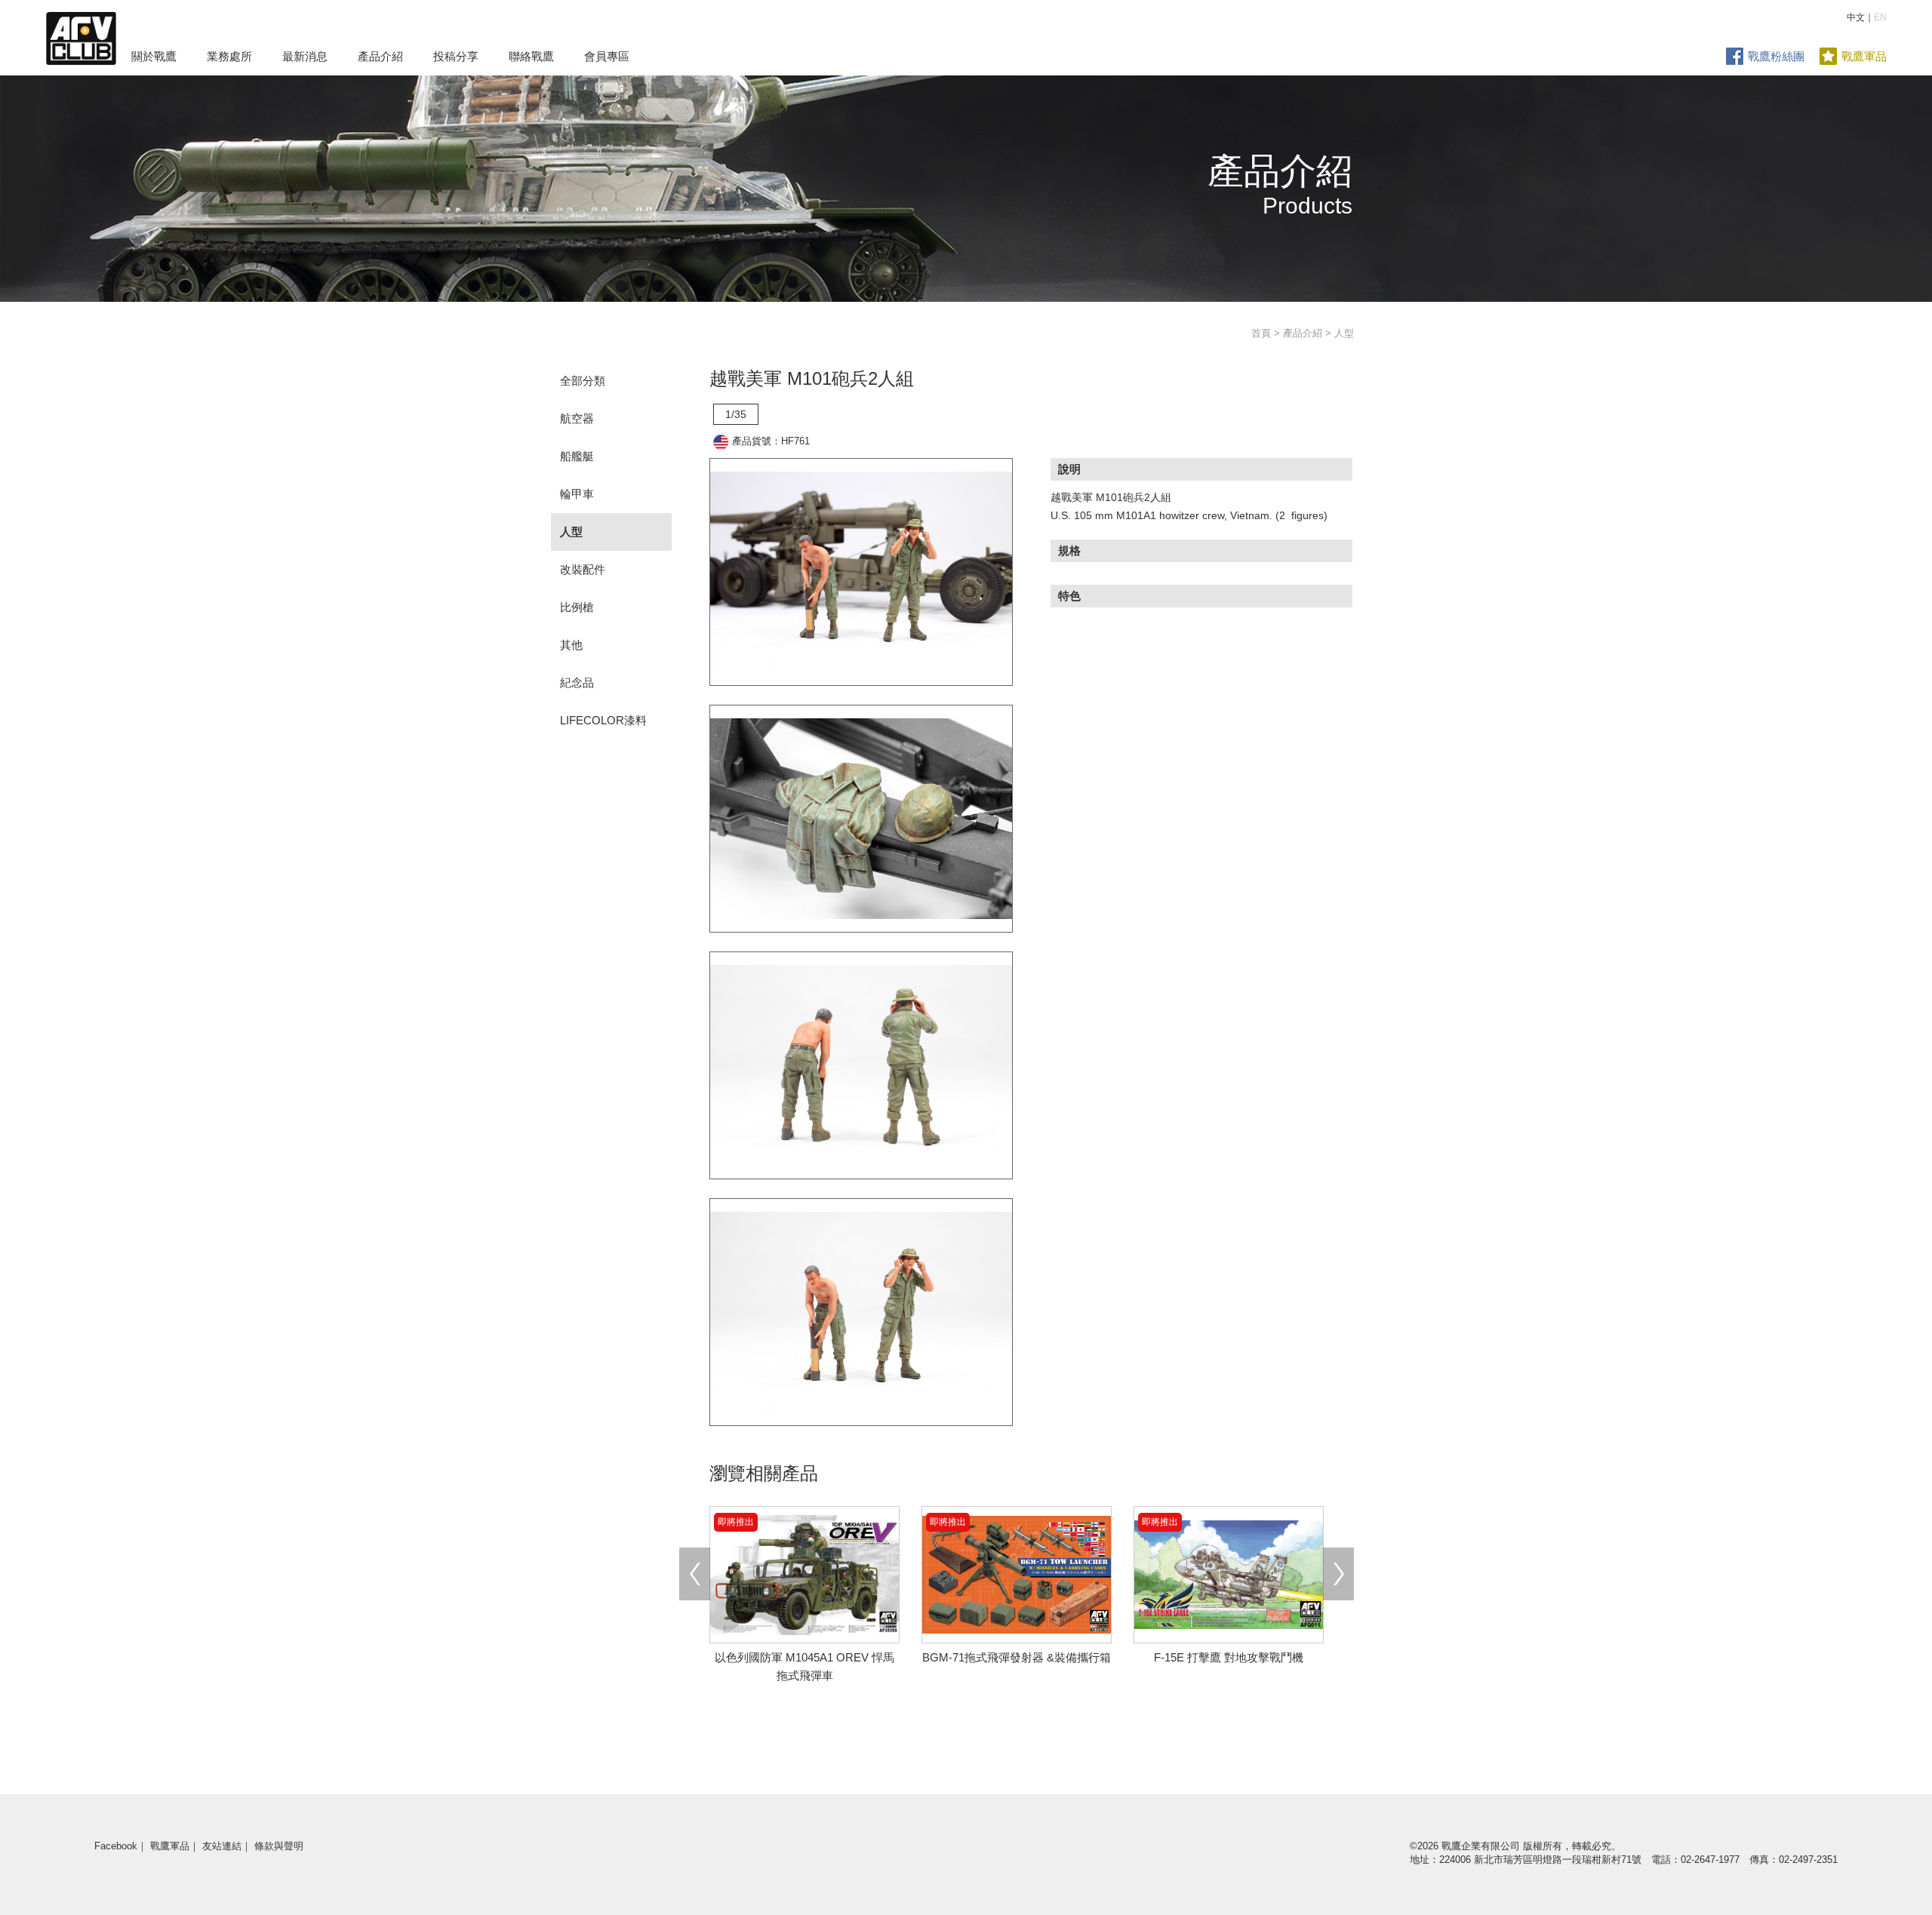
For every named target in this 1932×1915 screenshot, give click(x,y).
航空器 (577, 418)
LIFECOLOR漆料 (603, 720)
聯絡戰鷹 (531, 56)
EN (1880, 17)
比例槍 (577, 607)
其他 (571, 645)
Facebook (116, 1846)
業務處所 (229, 56)
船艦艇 (577, 456)
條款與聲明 (279, 1846)
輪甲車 (577, 494)
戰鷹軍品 (1864, 56)
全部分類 (583, 381)
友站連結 (222, 1846)
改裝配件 (583, 569)
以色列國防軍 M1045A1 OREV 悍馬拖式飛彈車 (804, 1657)
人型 (571, 532)
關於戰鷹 (154, 56)
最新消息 (305, 56)
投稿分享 (456, 56)
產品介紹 (380, 56)
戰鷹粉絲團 (1776, 56)
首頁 (1261, 333)
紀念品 (577, 682)
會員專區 (607, 56)
